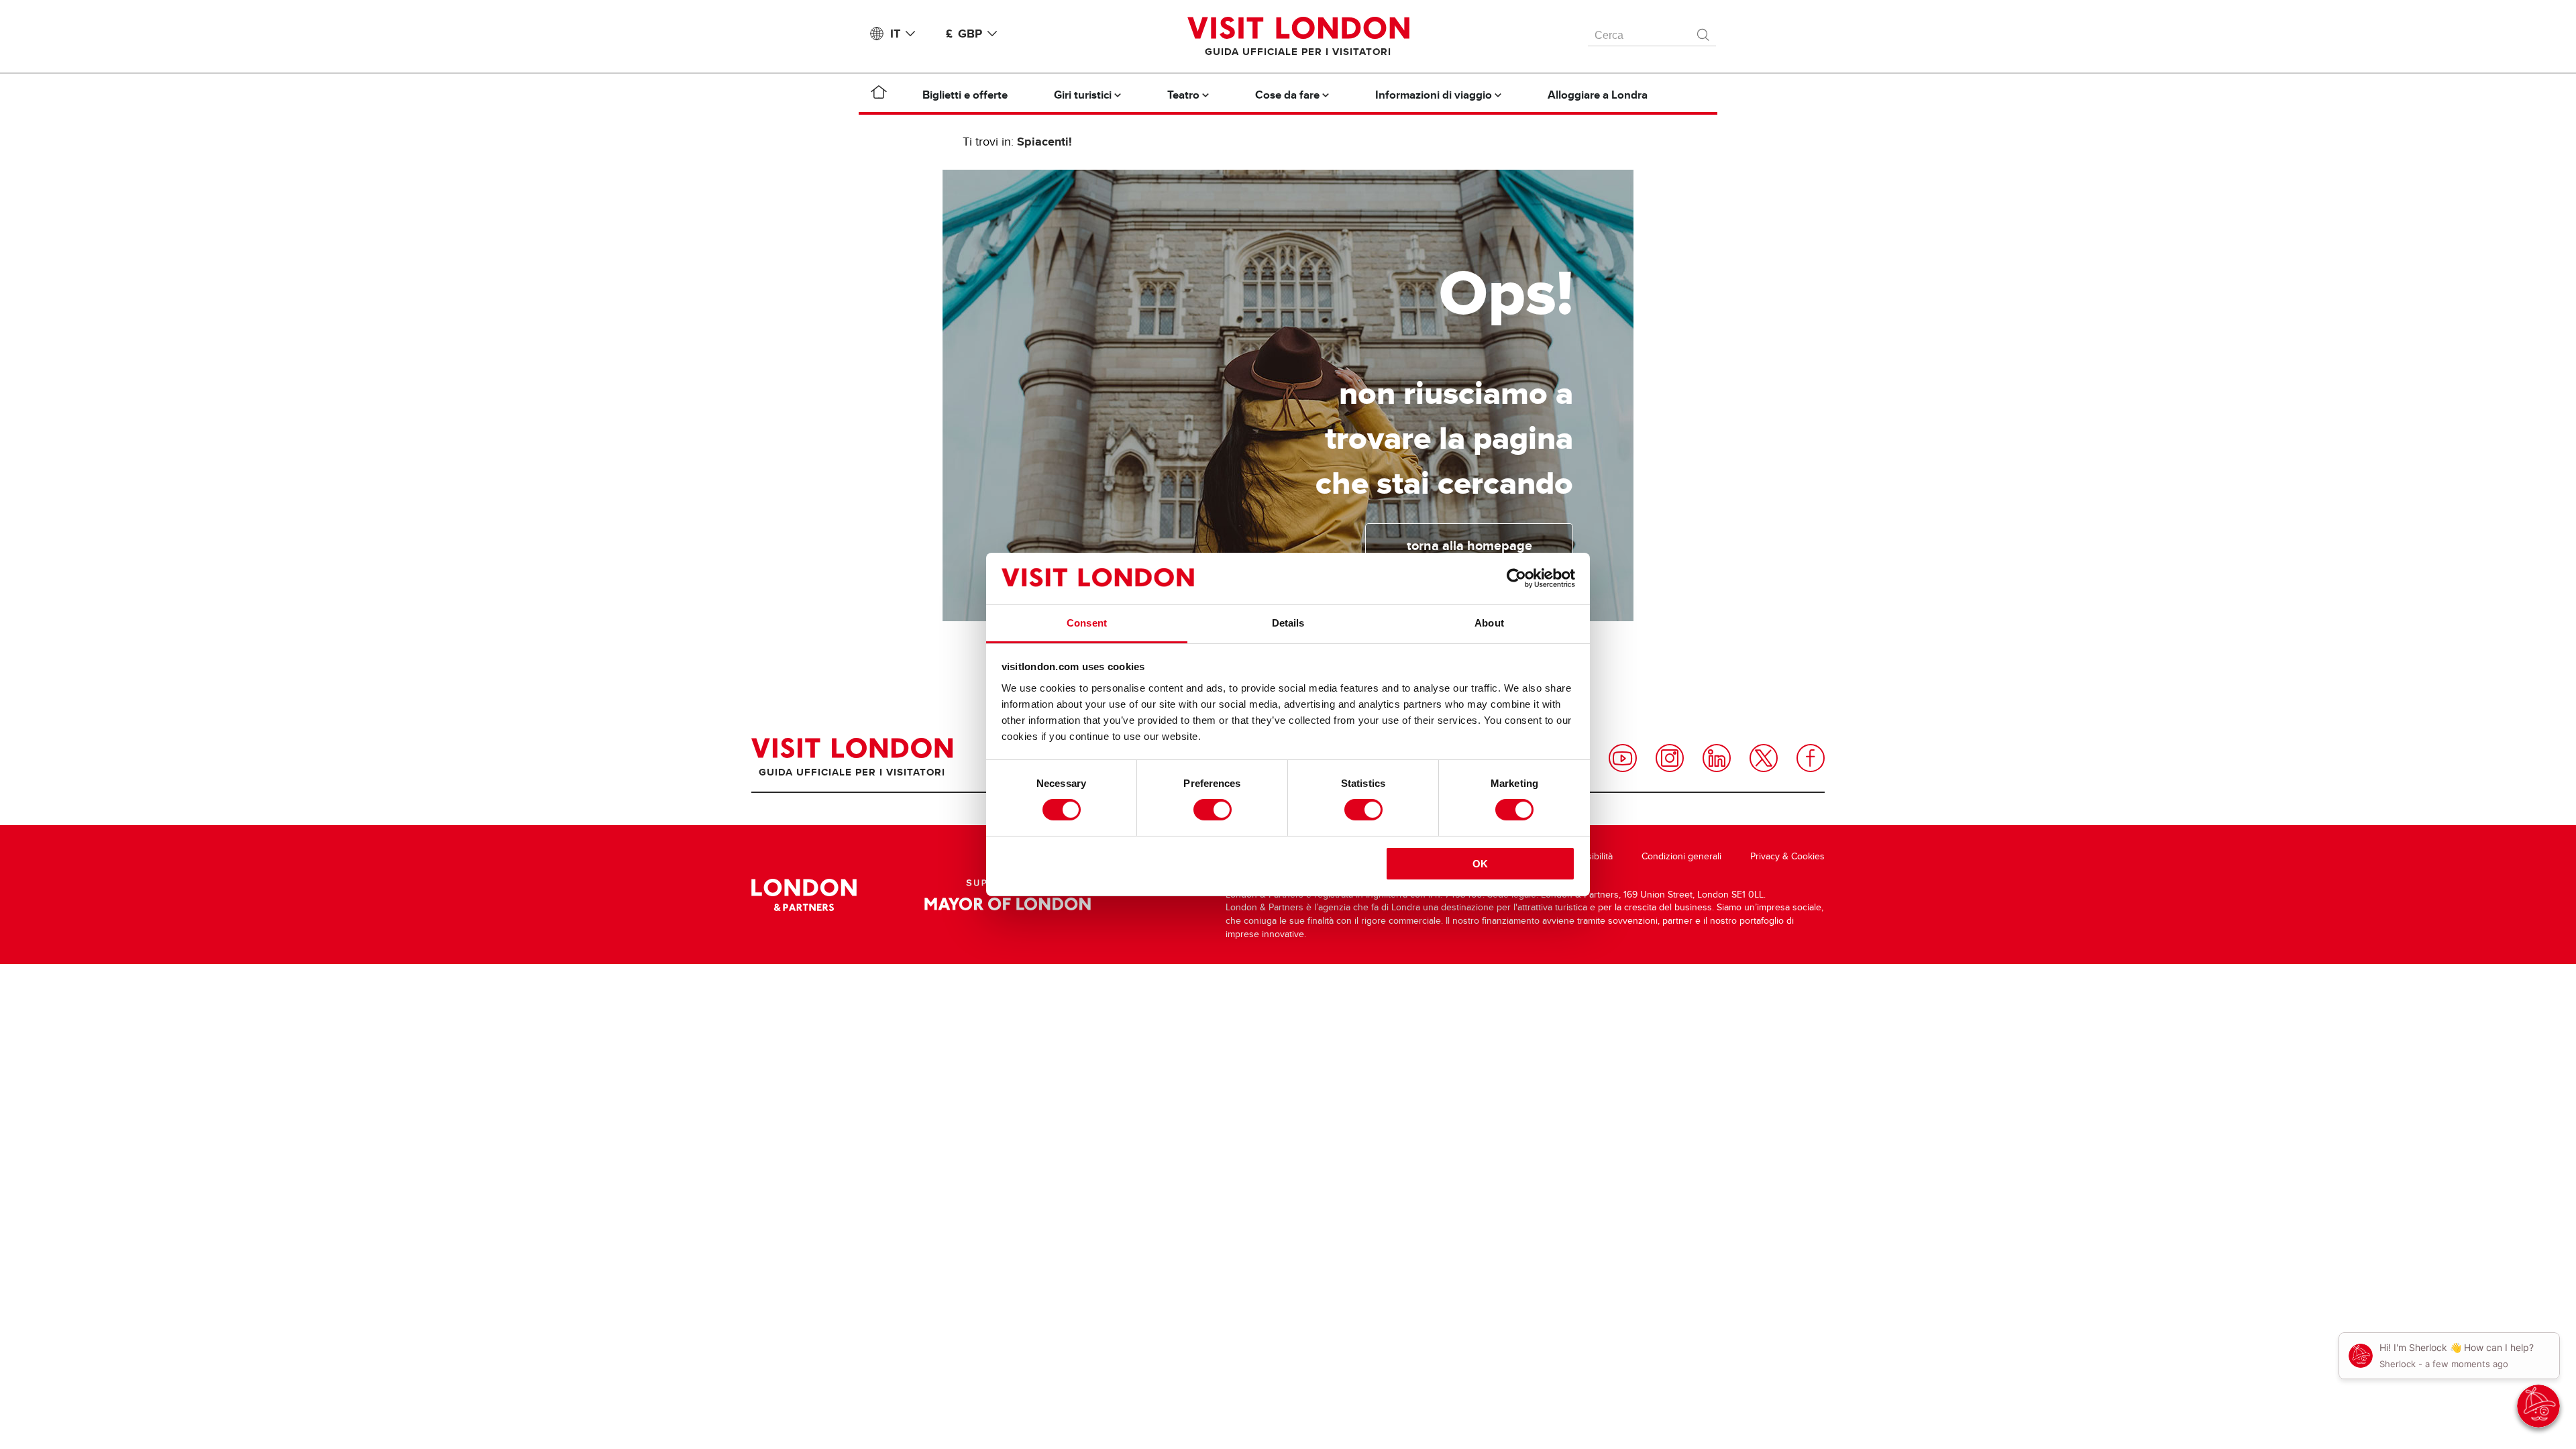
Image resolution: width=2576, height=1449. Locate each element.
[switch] (1213, 810)
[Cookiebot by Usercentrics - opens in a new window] (1516, 578)
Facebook (1811, 758)
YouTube (1623, 758)
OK (1480, 864)
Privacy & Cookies (1787, 856)
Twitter (1764, 758)
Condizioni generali (1681, 856)
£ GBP (964, 34)
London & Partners (804, 895)
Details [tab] (1288, 623)
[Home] (879, 95)
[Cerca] (1704, 32)
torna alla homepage (1469, 545)
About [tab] (1489, 623)
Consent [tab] (1087, 623)
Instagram (1670, 758)
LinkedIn (1717, 758)
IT (895, 34)
